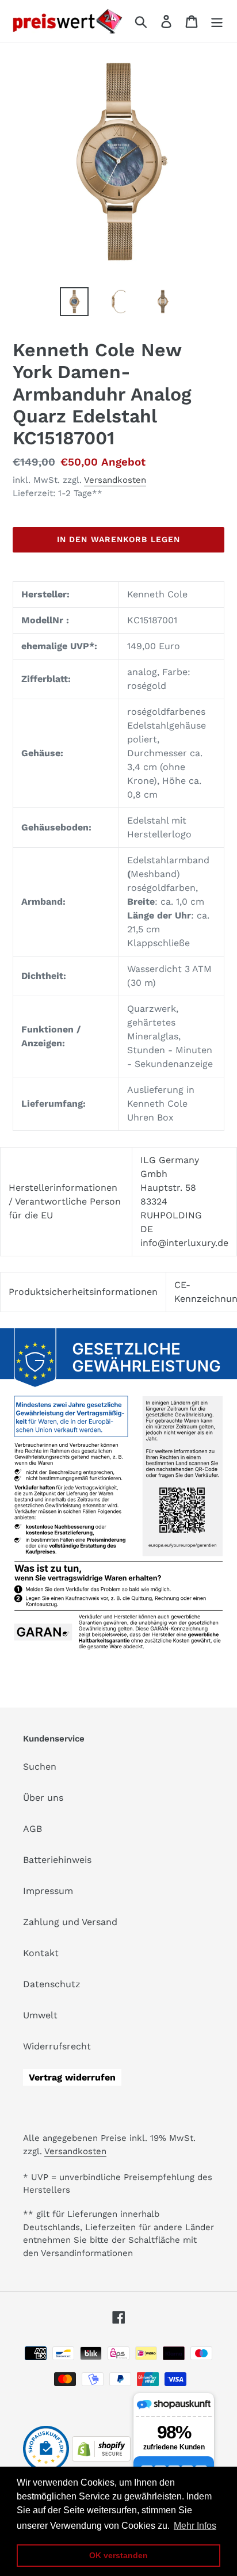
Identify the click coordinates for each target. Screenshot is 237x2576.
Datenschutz (52, 1984)
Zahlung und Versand (70, 1922)
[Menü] (217, 22)
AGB (33, 1829)
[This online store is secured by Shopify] (101, 2458)
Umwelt (40, 2015)
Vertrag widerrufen (72, 2077)
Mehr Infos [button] (195, 2526)
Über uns (43, 1798)
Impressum (48, 1891)
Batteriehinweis (57, 1860)
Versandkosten (115, 480)
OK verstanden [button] (118, 2555)
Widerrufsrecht (57, 2046)
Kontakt (41, 1953)
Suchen (40, 1767)
